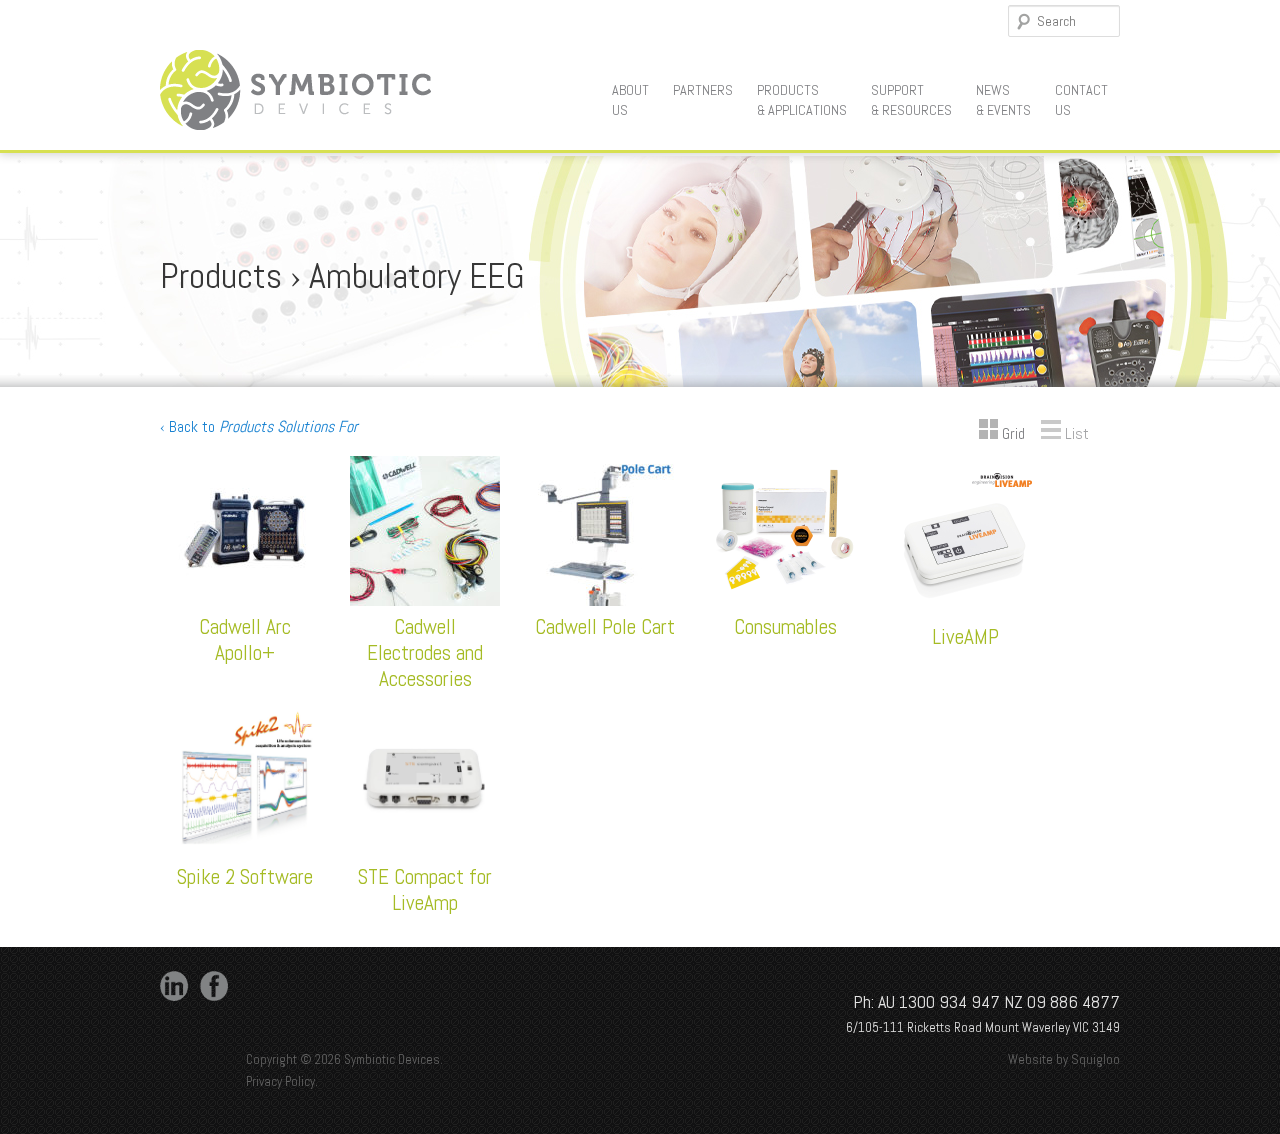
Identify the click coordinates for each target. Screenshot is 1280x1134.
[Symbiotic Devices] (295, 123)
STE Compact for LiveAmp (425, 889)
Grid (1011, 433)
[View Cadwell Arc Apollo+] (245, 600)
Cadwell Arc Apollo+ (245, 639)
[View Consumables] (785, 600)
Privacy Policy (280, 1081)
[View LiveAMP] (965, 610)
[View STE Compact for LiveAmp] (425, 850)
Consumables (785, 626)
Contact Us (1081, 100)
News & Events (1003, 100)
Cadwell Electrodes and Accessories (425, 652)
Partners (703, 90)
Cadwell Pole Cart (605, 626)
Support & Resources (911, 100)
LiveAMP (965, 636)
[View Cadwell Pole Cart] (605, 600)
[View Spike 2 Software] (245, 850)
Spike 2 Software (245, 876)
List (1075, 433)
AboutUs (630, 100)
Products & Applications (802, 100)
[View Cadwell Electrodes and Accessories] (425, 600)
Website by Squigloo (1064, 1059)
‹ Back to (259, 426)
